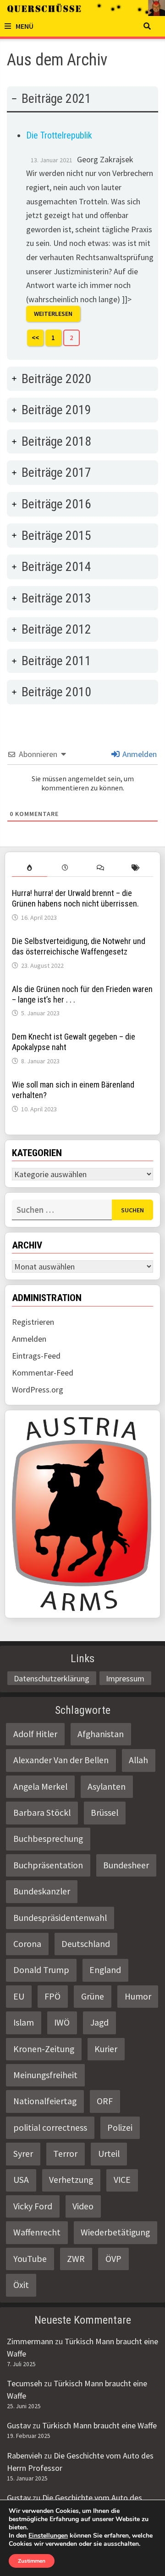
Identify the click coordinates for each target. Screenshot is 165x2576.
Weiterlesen (53, 314)
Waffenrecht (37, 2232)
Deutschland (86, 1944)
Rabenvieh (25, 2456)
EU (19, 1996)
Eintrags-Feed (36, 1356)
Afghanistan (101, 1734)
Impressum (125, 1678)
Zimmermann (30, 2341)
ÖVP (113, 2259)
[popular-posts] (30, 868)
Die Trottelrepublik (59, 135)
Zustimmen (32, 2561)
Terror (65, 2154)
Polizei (120, 2128)
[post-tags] (135, 868)
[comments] (100, 868)
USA (21, 2180)
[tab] (82, 223)
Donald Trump (41, 1970)
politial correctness (50, 2128)
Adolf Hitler (35, 1734)
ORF (105, 2101)
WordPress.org (38, 1389)
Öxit (21, 2285)
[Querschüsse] (82, 8)
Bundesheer (126, 1865)
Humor (138, 1996)
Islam (24, 2022)
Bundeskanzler (42, 1891)
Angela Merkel (40, 1787)
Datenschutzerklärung (52, 1678)
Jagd (99, 2022)
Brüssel (104, 1813)
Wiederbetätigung (115, 2232)
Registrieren (33, 1322)
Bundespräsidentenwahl (60, 1918)
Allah (138, 1760)
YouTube (30, 2259)
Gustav (19, 2425)
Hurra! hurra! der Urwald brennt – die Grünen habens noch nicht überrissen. (75, 898)
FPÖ (52, 1996)
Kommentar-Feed (43, 1373)
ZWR (76, 2259)
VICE (122, 2180)
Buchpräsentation (48, 1865)
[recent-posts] (65, 868)
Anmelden (139, 754)
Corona (27, 1944)
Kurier (106, 2049)
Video (83, 2206)
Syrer (23, 2154)
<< (35, 338)
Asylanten (107, 1787)
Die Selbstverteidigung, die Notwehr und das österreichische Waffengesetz (79, 946)
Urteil (109, 2154)
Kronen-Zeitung (44, 2049)
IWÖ (62, 2022)
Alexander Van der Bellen (61, 1760)
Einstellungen (48, 2536)
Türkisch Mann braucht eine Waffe (99, 2425)
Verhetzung (71, 2180)
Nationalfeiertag (45, 2101)
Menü (25, 26)
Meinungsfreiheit (45, 2075)
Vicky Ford (33, 2206)
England (105, 1970)
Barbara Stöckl (42, 1813)
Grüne (93, 1996)
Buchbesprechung (48, 1839)
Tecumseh (25, 2383)
